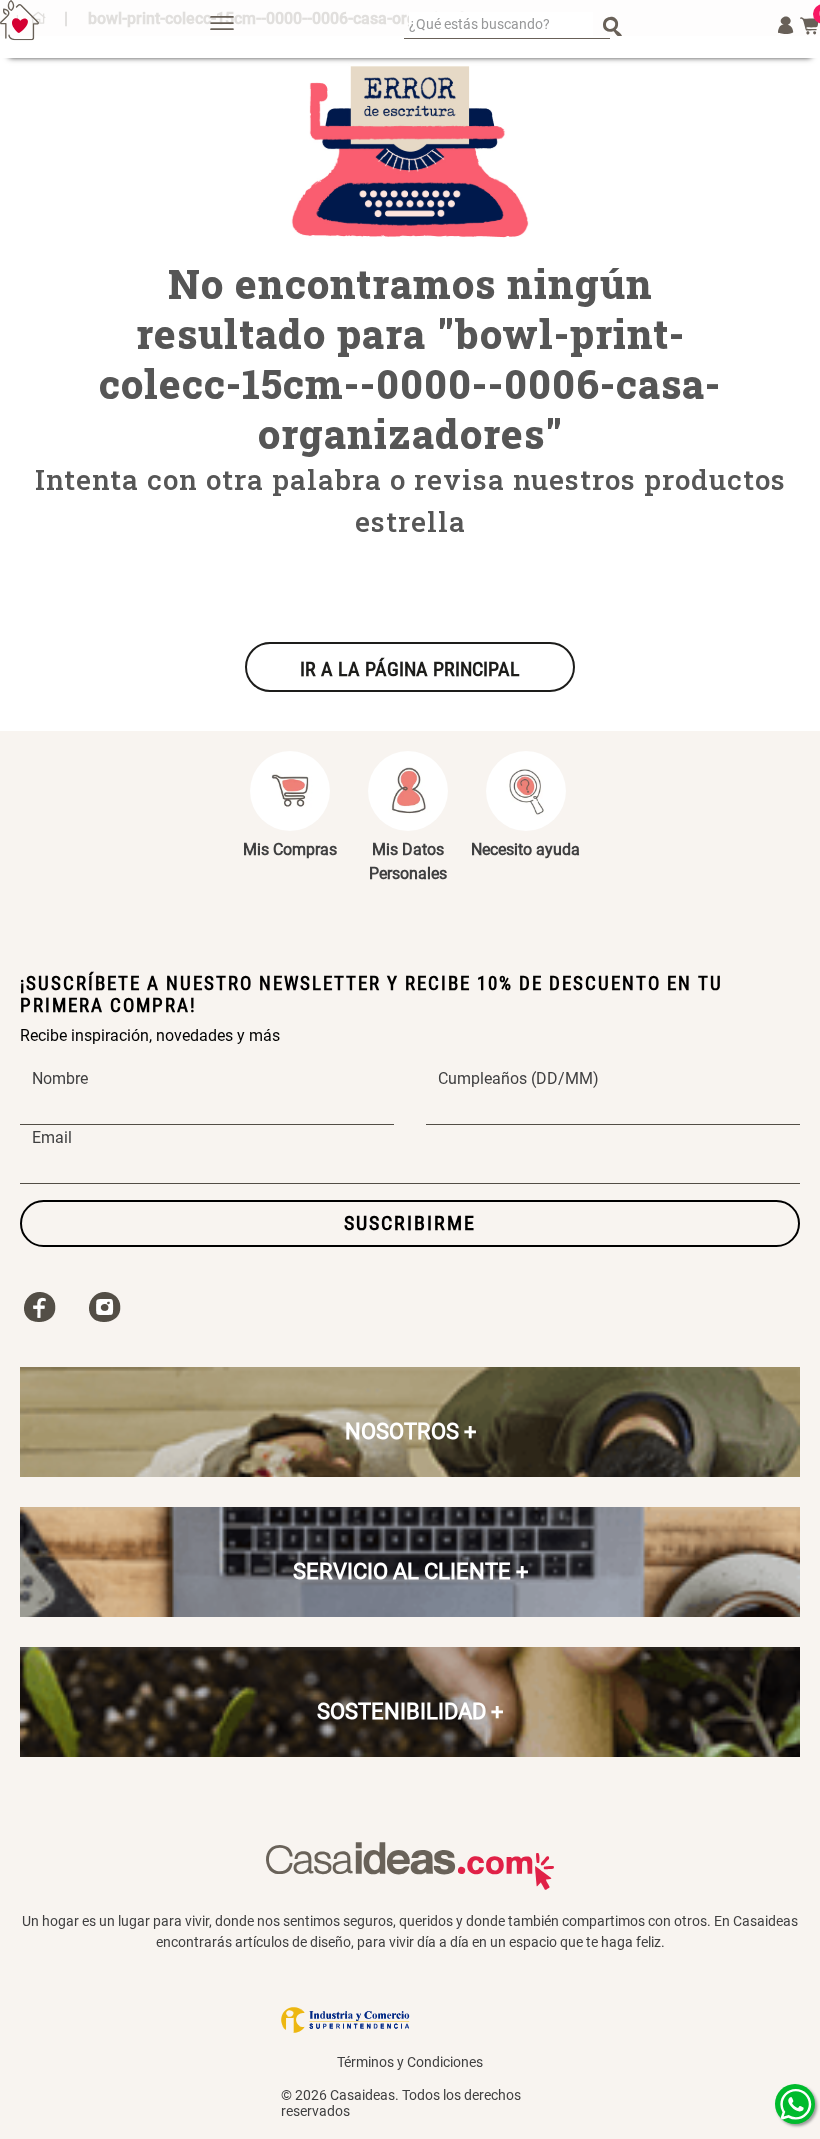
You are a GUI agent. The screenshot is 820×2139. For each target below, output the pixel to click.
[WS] (795, 2104)
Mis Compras (290, 849)
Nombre (60, 1079)
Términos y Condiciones (410, 2062)
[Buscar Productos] (612, 25)
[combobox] (507, 25)
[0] (810, 26)
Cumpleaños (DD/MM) (518, 1079)
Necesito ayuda (525, 849)
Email (52, 1138)
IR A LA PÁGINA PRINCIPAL (410, 669)
